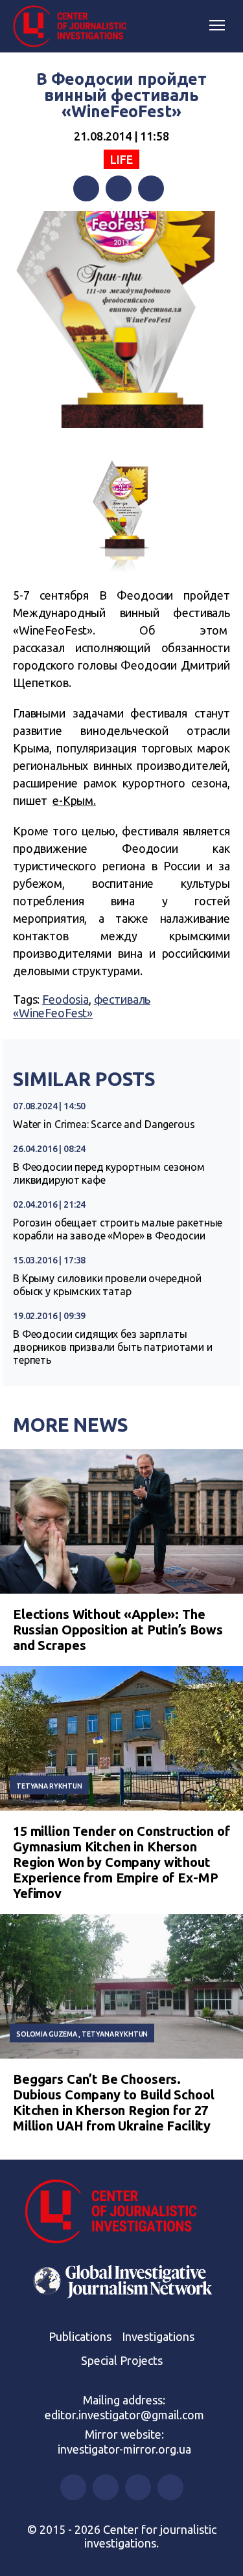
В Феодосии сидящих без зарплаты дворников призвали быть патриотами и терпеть (113, 1347)
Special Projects (122, 2360)
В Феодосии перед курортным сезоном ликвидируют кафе (109, 1173)
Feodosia (65, 999)
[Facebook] (86, 188)
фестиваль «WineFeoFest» (82, 1006)
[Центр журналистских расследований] (75, 27)
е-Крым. (74, 800)
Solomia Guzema (47, 2034)
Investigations (158, 2336)
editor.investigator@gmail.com (124, 2415)
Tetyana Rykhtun (49, 1786)
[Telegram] (151, 188)
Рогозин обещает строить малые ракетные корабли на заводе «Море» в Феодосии (118, 1229)
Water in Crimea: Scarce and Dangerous (104, 1124)
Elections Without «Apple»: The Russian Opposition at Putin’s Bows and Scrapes (118, 1630)
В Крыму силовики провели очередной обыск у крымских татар (107, 1285)
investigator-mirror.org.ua (124, 2449)
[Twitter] (119, 188)
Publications (80, 2336)
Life (121, 159)
